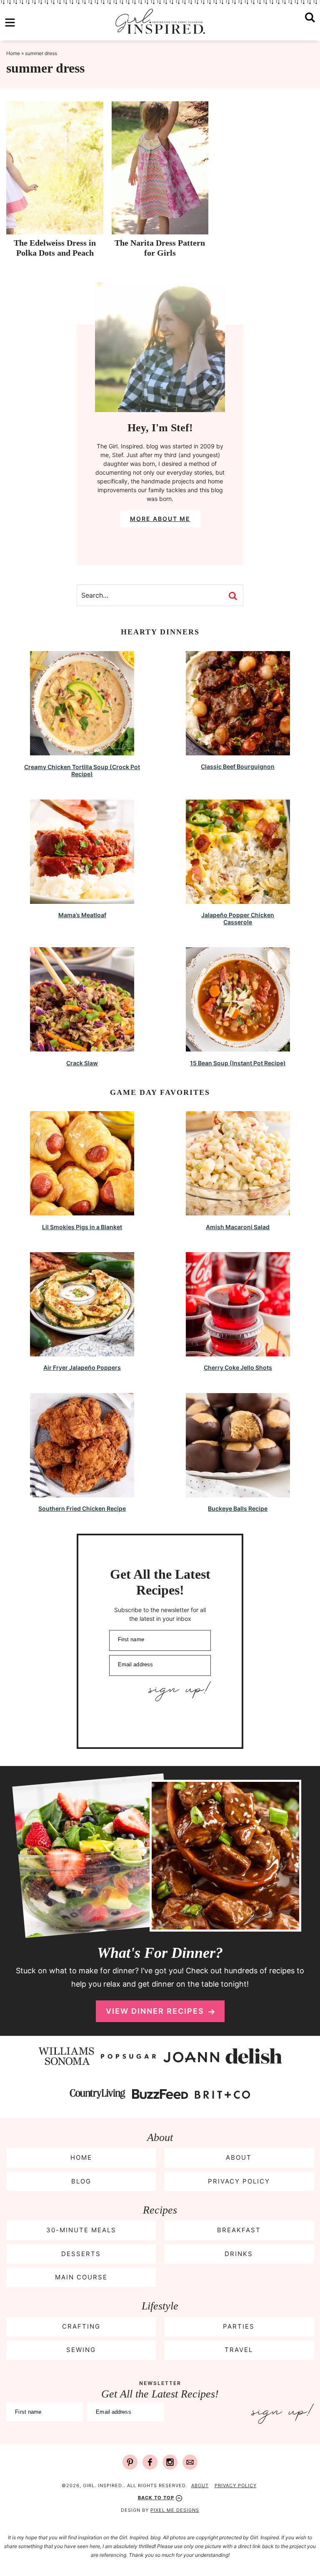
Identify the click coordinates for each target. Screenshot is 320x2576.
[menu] (10, 23)
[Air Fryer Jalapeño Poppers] (82, 1352)
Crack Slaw (82, 1063)
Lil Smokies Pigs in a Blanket (82, 1227)
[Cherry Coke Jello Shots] (238, 1352)
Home (13, 53)
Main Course (81, 2277)
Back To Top (156, 2498)
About (239, 2157)
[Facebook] (150, 2462)
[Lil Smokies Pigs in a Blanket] (82, 1211)
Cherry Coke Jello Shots (238, 1367)
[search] (310, 23)
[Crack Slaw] (82, 1048)
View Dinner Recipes (155, 2011)
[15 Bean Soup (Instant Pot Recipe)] (238, 1048)
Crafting (81, 2326)
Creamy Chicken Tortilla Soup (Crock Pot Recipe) (82, 770)
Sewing (81, 2350)
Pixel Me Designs (175, 2510)
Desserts (81, 2254)
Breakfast (239, 2230)
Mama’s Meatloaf (82, 915)
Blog (81, 2181)
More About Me (160, 519)
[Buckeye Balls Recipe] (238, 1493)
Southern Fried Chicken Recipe (82, 1508)
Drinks (239, 2254)
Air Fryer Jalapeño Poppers (82, 1367)
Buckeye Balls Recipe (238, 1508)
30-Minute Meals (81, 2230)
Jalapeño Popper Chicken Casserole (238, 918)
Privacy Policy (239, 2181)
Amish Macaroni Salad (238, 1227)
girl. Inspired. (160, 21)
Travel (239, 2350)
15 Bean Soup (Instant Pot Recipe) (238, 1063)
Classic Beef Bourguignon (238, 766)
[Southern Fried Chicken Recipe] (82, 1493)
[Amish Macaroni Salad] (238, 1211)
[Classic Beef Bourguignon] (238, 751)
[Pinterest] (130, 2462)
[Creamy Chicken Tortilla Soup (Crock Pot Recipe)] (82, 751)
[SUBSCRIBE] (160, 1691)
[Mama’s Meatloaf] (82, 900)
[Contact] (190, 2462)
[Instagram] (170, 2462)
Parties (239, 2326)
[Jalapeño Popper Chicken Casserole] (238, 900)
